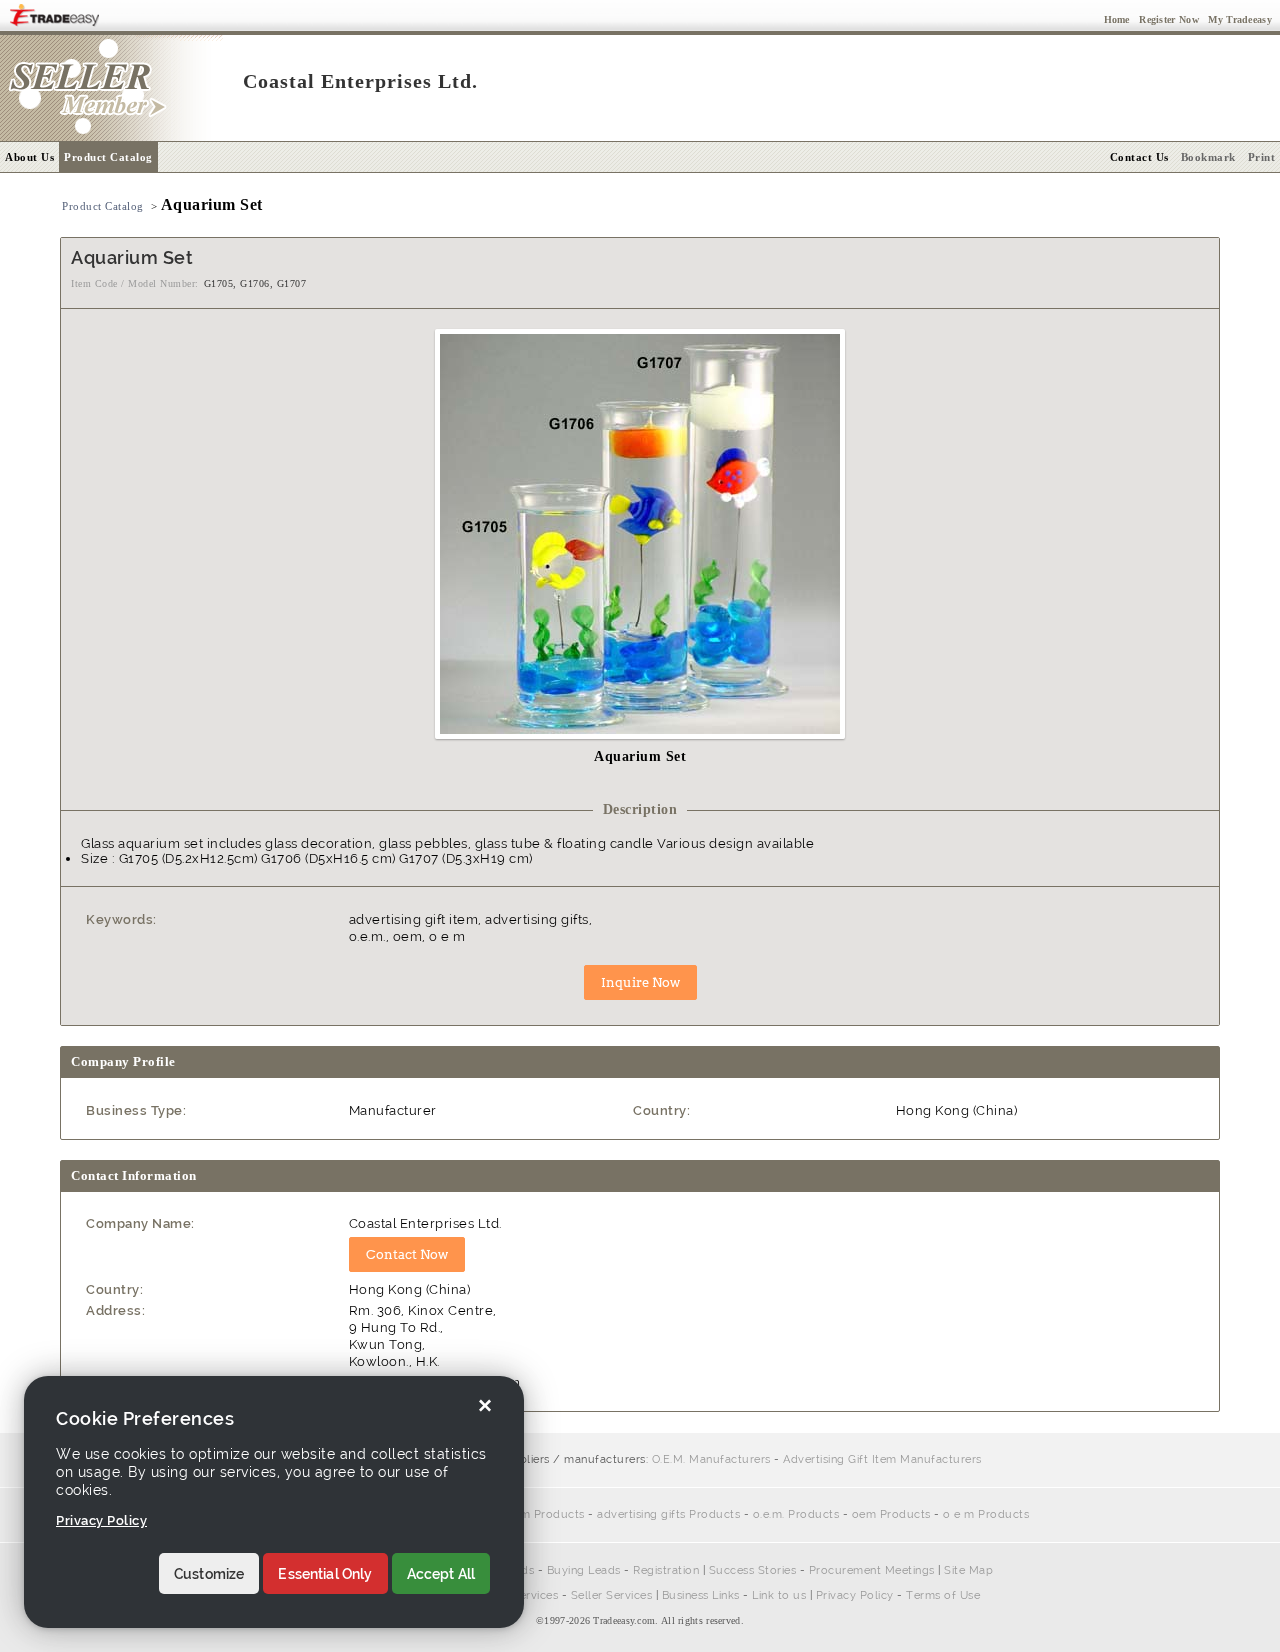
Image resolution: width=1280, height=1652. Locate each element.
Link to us (779, 1595)
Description (640, 809)
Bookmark (1208, 157)
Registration (666, 1570)
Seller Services (612, 1595)
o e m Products (986, 1514)
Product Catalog (108, 157)
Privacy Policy (855, 1595)
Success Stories (753, 1570)
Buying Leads (584, 1570)
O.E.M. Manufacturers (711, 1459)
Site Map (968, 1570)
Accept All (441, 1574)
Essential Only (325, 1574)
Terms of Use (943, 1595)
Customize (209, 1574)
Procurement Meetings (872, 1570)
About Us (29, 157)
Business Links (701, 1595)
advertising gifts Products (668, 1514)
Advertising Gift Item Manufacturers (882, 1459)
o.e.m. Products (796, 1514)
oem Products (891, 1514)
